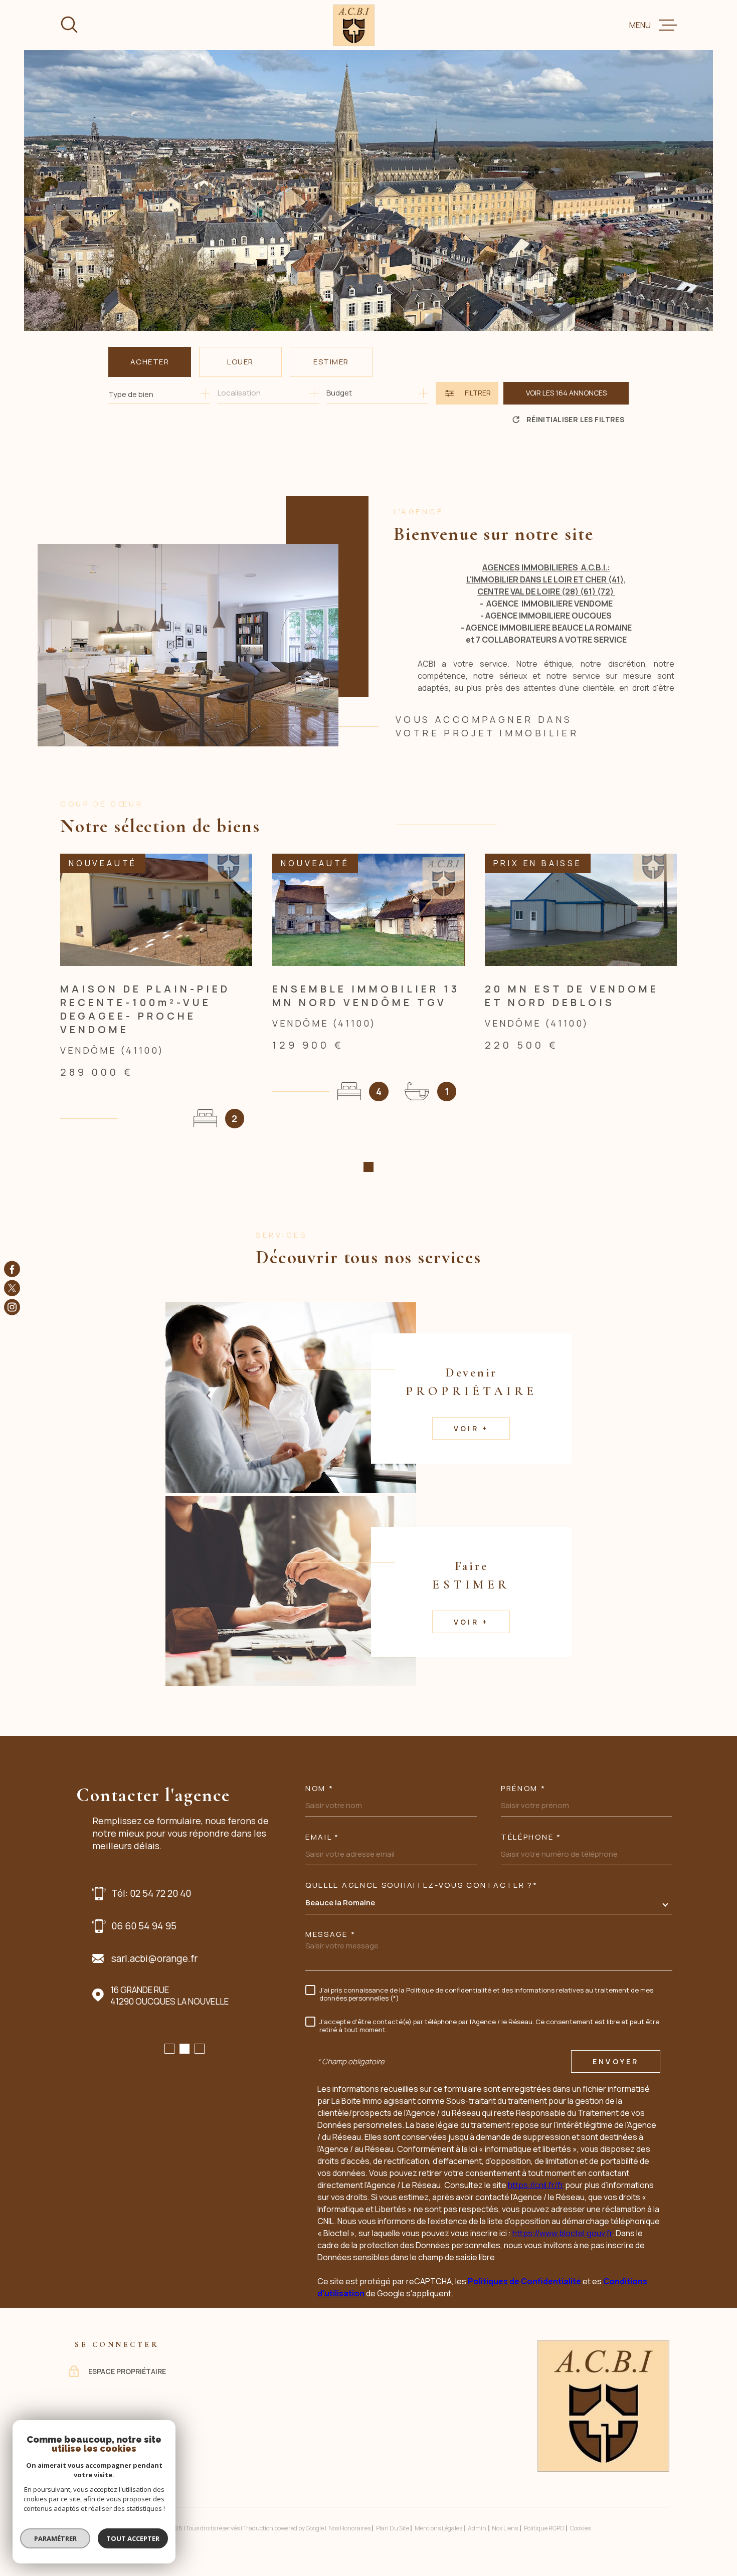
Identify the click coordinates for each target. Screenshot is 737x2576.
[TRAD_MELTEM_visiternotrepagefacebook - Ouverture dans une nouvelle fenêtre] (12, 1269)
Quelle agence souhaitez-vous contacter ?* (422, 1885)
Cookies (580, 2528)
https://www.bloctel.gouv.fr (562, 2233)
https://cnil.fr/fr (536, 2185)
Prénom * (523, 1788)
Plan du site (393, 2528)
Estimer (331, 362)
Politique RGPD (544, 2528)
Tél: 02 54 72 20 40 (151, 1893)
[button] (368, 1167)
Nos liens (505, 2528)
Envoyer (616, 2061)
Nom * (320, 1788)
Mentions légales (438, 2528)
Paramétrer (55, 2538)
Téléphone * (531, 1837)
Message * (330, 1934)
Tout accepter (133, 2538)
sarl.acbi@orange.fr (154, 1958)
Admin (477, 2528)
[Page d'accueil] (354, 25)
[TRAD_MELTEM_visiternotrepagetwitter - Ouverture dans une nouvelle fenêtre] (12, 1288)
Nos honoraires (349, 2528)
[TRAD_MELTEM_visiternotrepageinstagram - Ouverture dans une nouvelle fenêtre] (12, 1307)
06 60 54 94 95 (144, 1926)
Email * (322, 1837)
